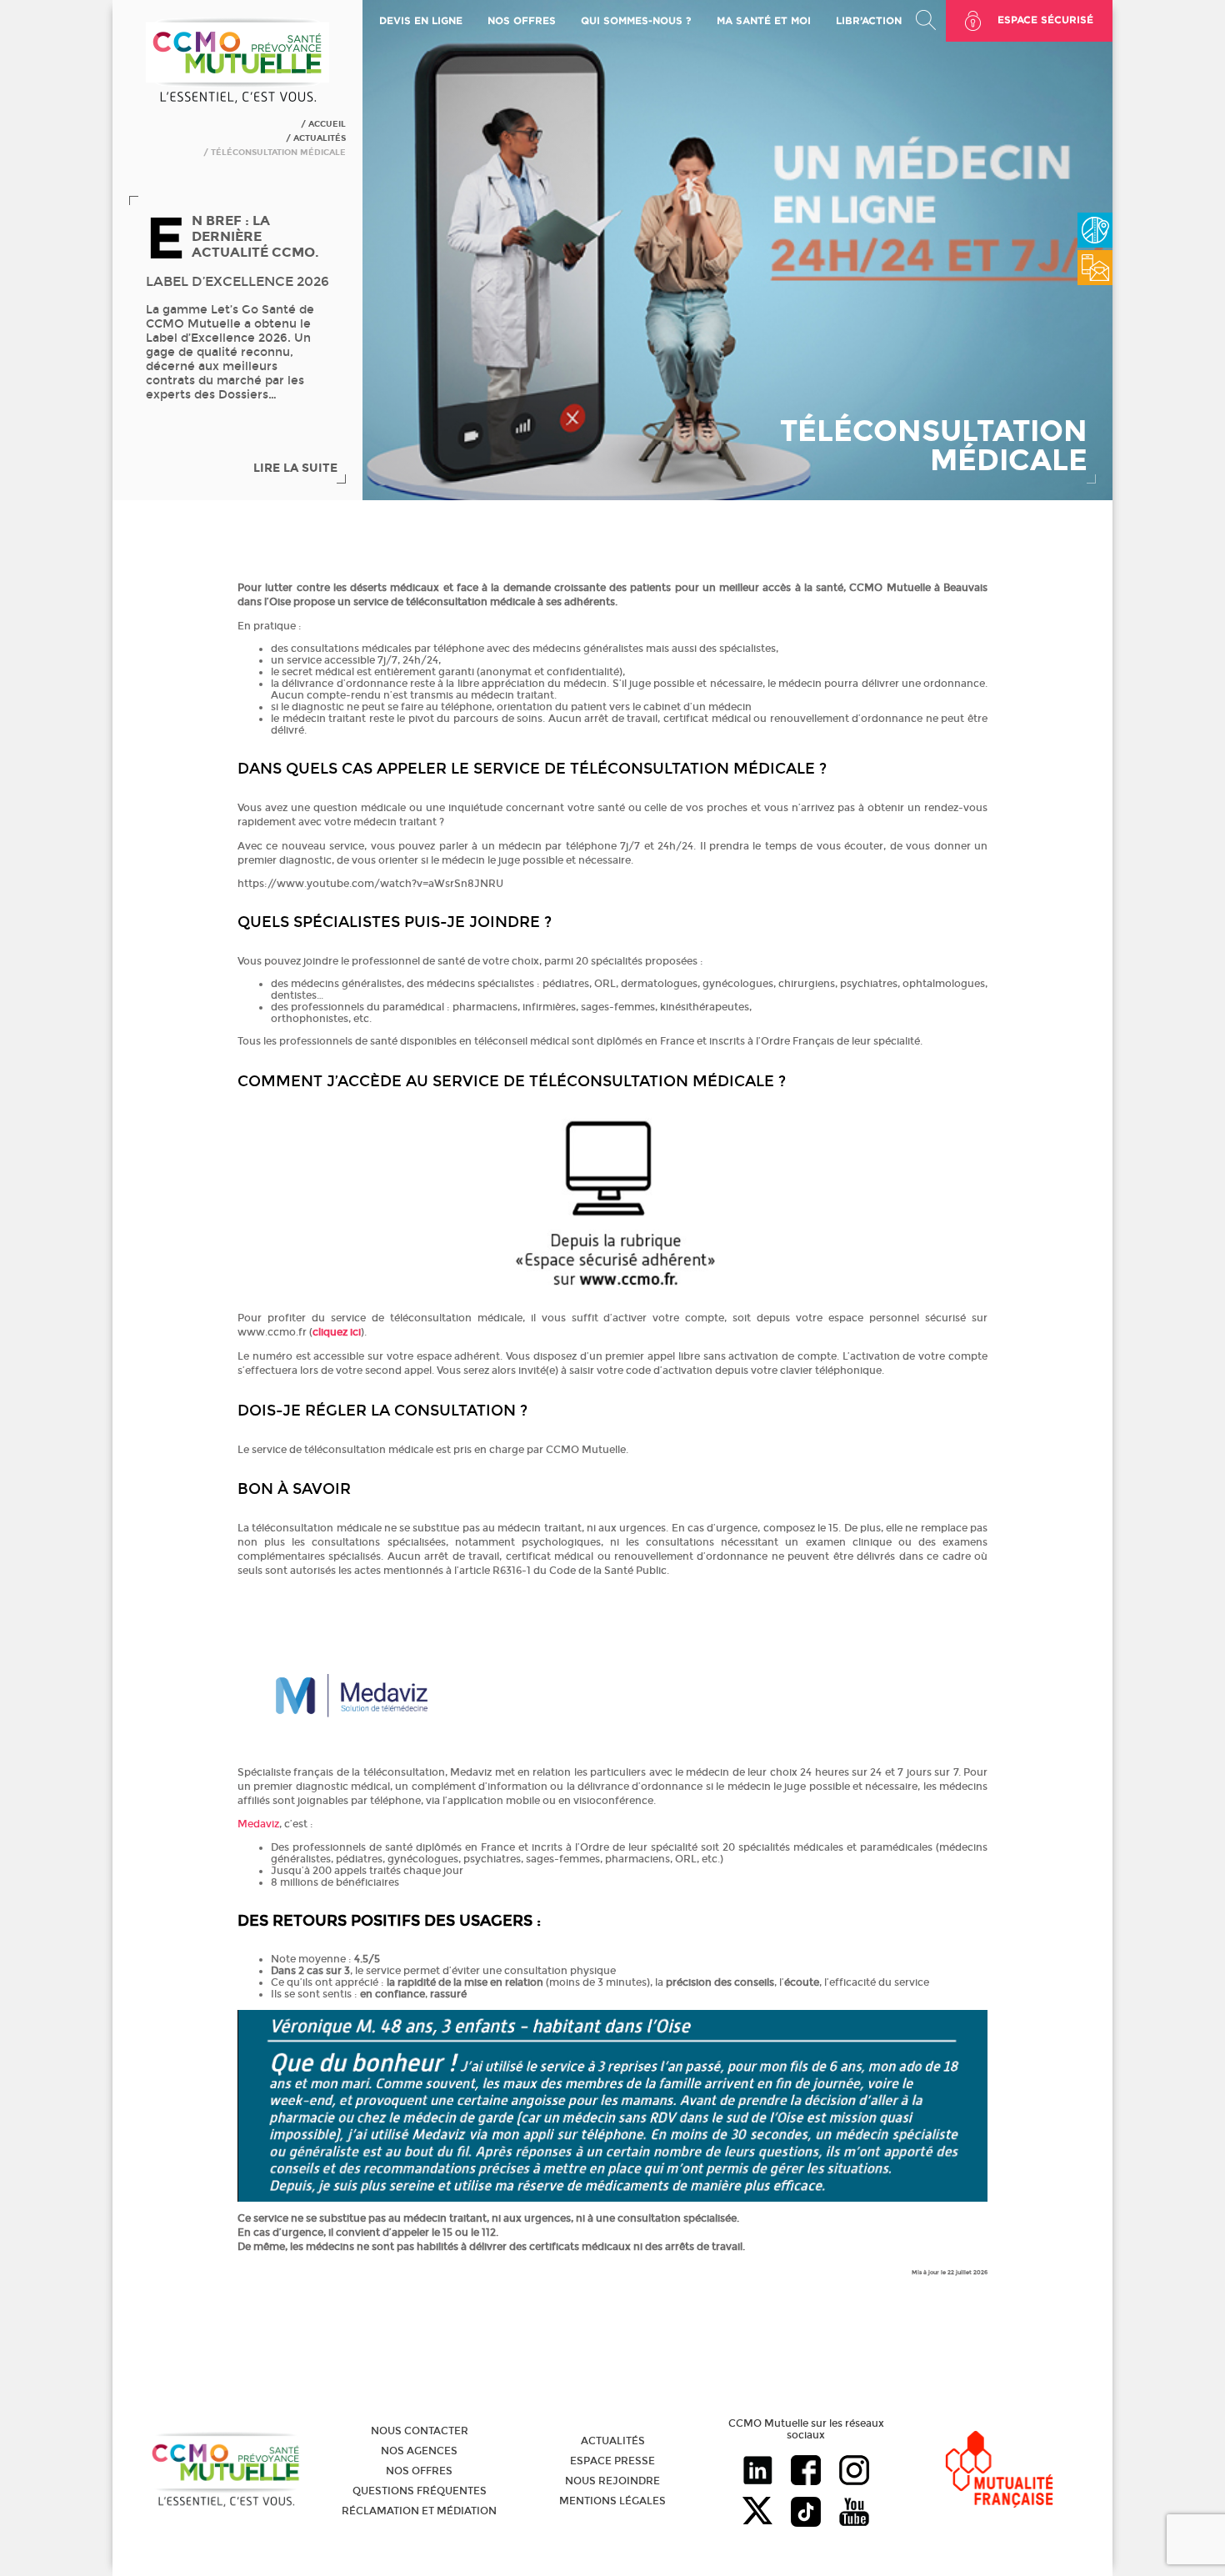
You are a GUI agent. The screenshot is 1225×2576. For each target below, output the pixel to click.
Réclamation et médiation (419, 2511)
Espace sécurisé (1045, 20)
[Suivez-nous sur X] (757, 2513)
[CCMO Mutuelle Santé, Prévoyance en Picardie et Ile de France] (237, 101)
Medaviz (258, 1824)
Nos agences (419, 2451)
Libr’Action (869, 20)
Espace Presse (612, 2461)
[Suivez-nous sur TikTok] (806, 2513)
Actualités (320, 138)
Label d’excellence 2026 (237, 281)
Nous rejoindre (612, 2481)
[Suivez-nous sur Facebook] (806, 2472)
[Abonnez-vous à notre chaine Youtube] (854, 2513)
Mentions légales (612, 2501)
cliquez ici (337, 1332)
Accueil (327, 124)
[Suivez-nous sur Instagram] (854, 2472)
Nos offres (419, 2471)
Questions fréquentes (420, 2491)
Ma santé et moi (764, 20)
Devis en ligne (421, 20)
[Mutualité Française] (999, 2471)
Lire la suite (295, 468)
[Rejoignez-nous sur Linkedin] (757, 2472)
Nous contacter (420, 2431)
